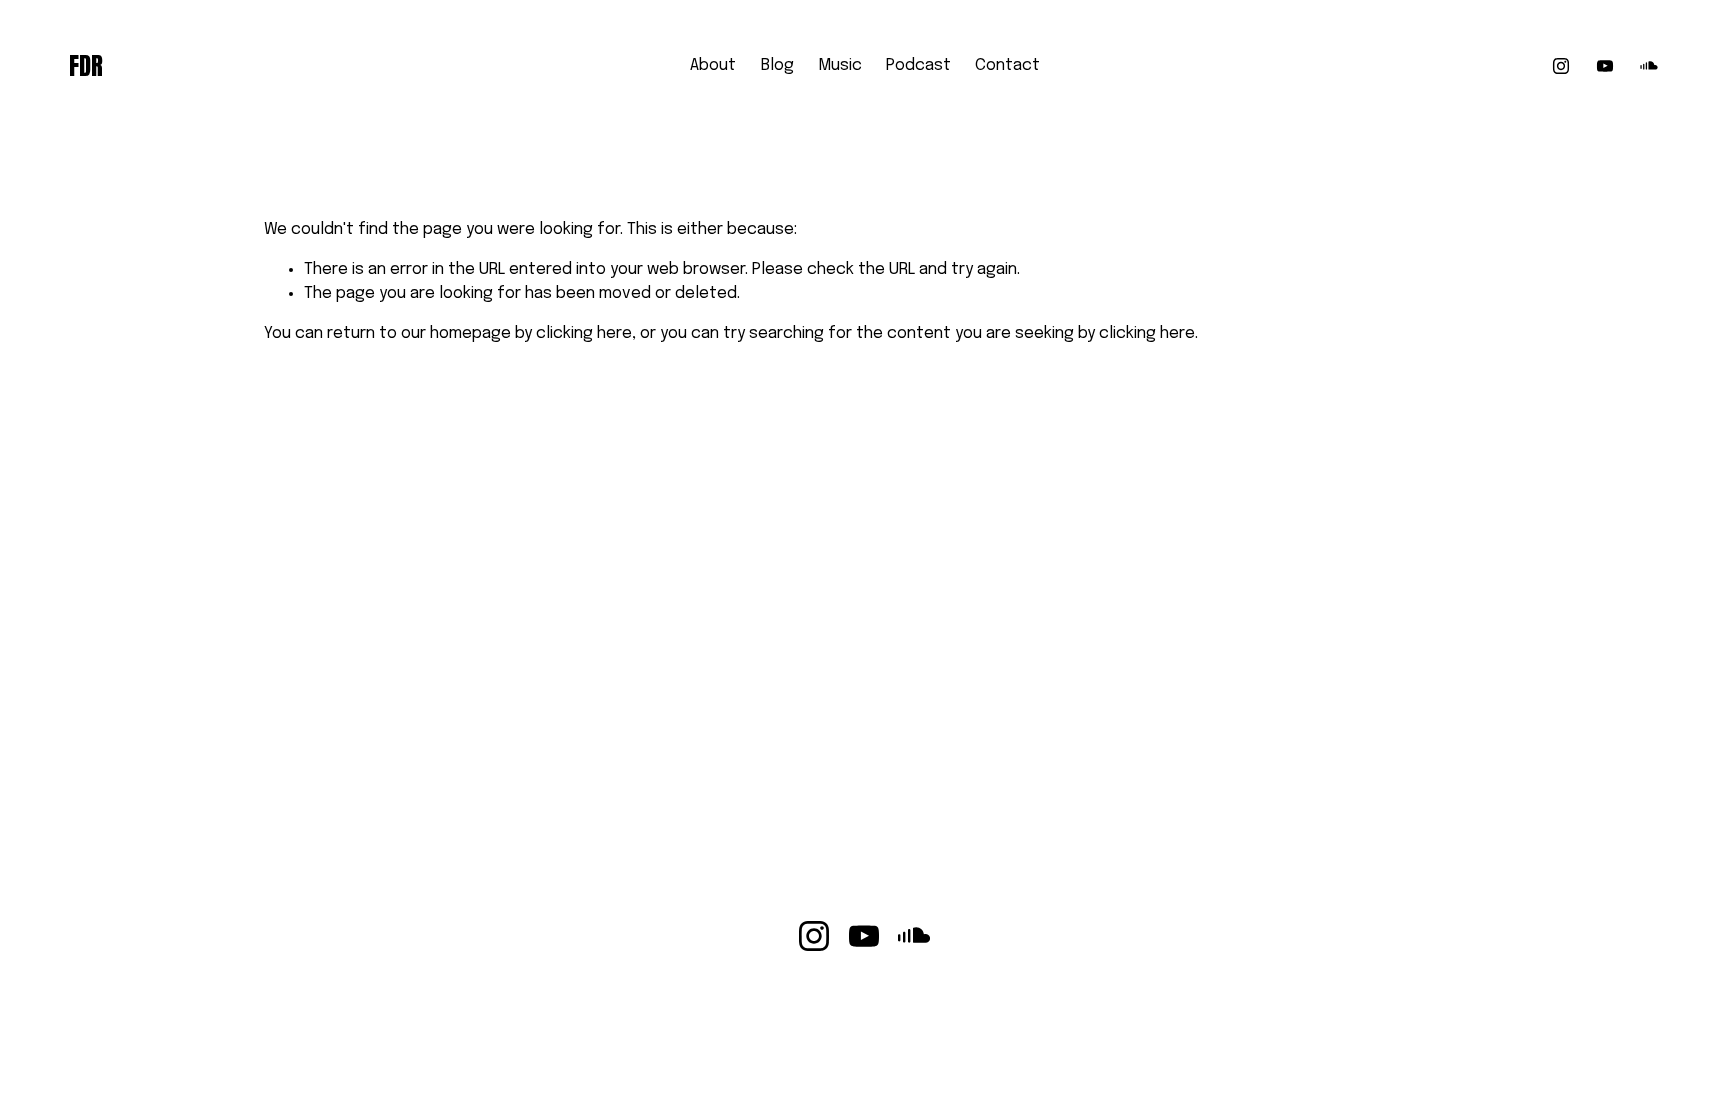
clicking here (584, 333)
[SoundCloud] (1649, 66)
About (713, 65)
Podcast (918, 65)
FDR (86, 66)
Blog (777, 65)
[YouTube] (1605, 66)
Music (840, 65)
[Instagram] (1561, 66)
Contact (1007, 65)
